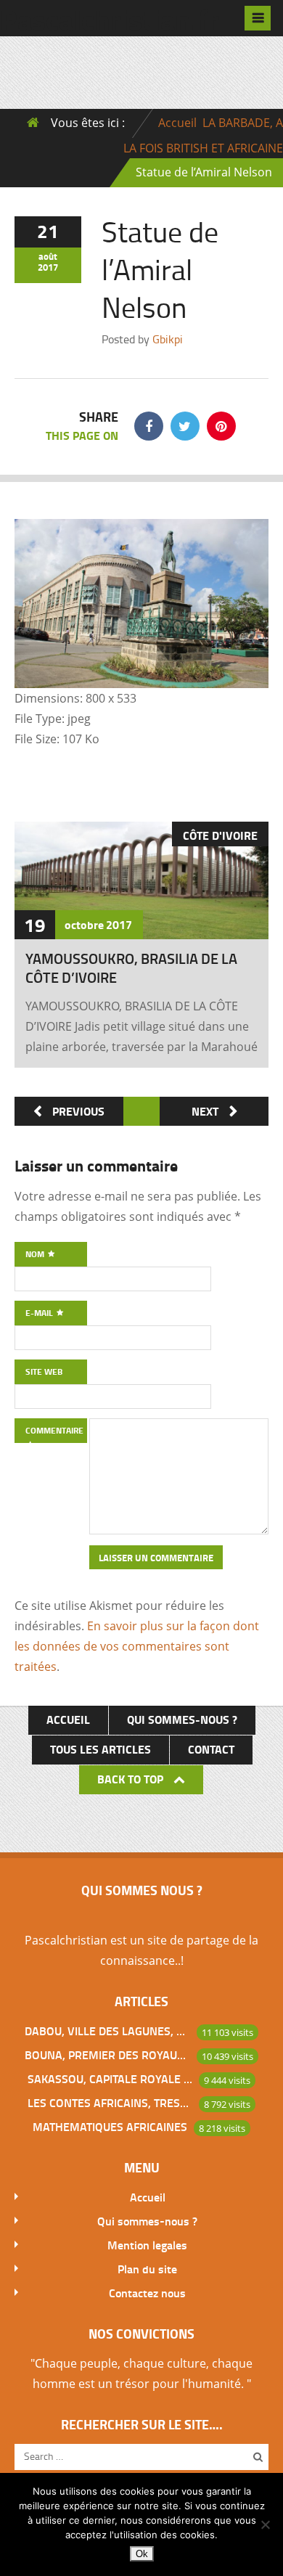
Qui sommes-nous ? (182, 1719)
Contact (211, 1749)
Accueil (177, 123)
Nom (36, 1254)
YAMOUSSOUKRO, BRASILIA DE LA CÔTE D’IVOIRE (131, 968)
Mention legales (147, 2245)
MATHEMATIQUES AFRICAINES (110, 2126)
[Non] (265, 2524)
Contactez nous (147, 2293)
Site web (44, 1371)
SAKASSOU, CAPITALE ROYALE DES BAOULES (110, 2078)
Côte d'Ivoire (220, 835)
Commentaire (54, 1430)
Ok (142, 2554)
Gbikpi (168, 339)
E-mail (40, 1313)
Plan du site (147, 2269)
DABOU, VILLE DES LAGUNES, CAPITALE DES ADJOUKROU (107, 2031)
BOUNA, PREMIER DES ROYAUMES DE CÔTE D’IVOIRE (107, 2054)
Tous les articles (101, 1749)
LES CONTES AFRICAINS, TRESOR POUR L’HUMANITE (110, 2102)
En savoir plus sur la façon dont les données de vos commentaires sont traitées (137, 1646)
